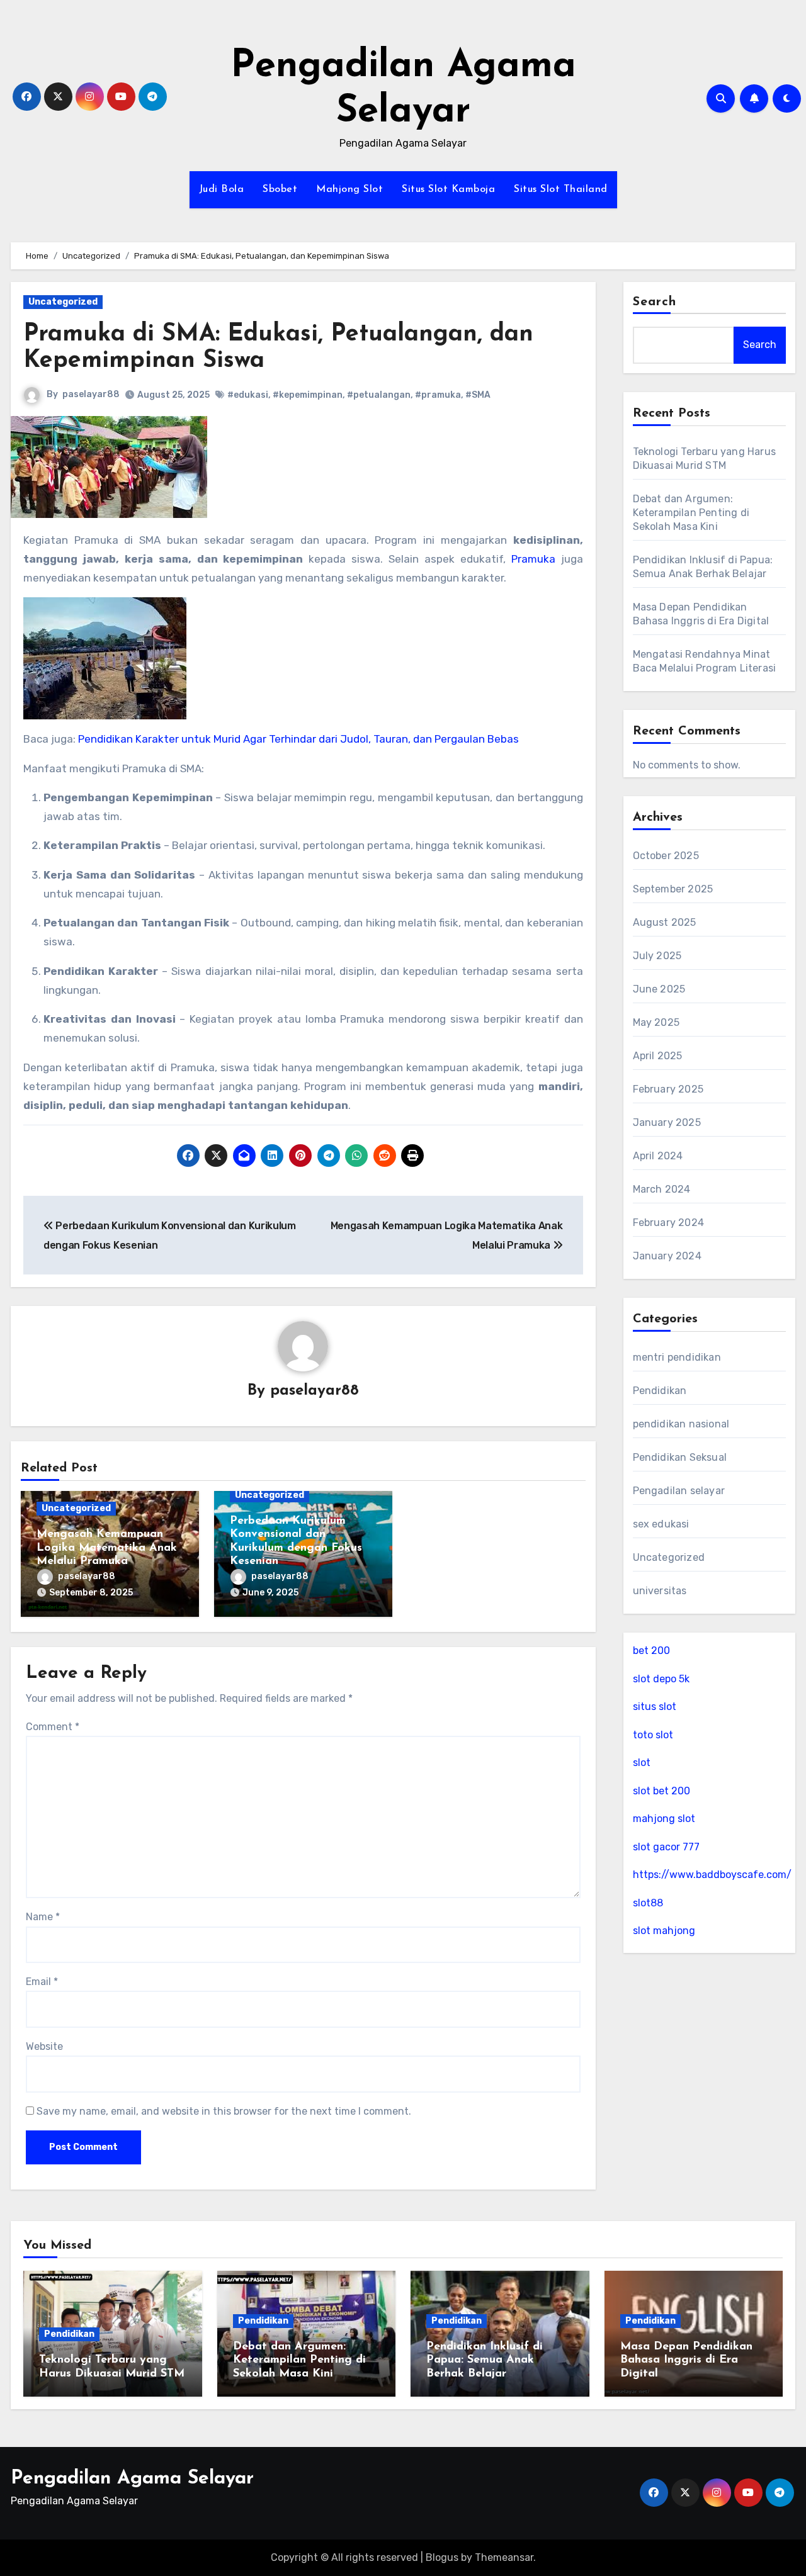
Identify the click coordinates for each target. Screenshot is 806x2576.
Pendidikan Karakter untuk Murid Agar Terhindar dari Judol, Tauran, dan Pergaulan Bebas (298, 739)
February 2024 (669, 1223)
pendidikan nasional (681, 1424)
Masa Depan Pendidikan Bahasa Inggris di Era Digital (686, 2360)
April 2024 (658, 1156)
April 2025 (658, 1056)
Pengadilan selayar (679, 1491)
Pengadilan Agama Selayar (132, 2479)
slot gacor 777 (666, 1847)
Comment (53, 1727)
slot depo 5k (661, 1679)
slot (642, 1763)
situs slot (655, 1707)
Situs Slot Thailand (561, 189)
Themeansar (504, 2557)
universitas (660, 1591)
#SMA (478, 395)
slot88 (648, 1903)
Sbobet (280, 189)
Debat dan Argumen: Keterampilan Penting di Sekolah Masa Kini (691, 513)
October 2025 (666, 856)
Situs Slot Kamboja (448, 189)
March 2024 (662, 1189)
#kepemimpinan (308, 395)
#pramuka (438, 395)
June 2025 (659, 989)
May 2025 (656, 1022)
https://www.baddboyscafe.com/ (712, 1875)
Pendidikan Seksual (680, 1457)
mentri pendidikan (677, 1357)
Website (44, 2046)
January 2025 (667, 1122)
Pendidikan (660, 1391)
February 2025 (668, 1089)
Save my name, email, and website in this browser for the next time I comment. (224, 2111)
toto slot (653, 1735)
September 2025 (673, 889)
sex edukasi (661, 1524)
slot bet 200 (661, 1791)
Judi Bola (222, 189)
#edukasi (248, 395)
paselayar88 (91, 394)
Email (42, 1982)
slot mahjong (664, 1931)
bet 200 (651, 1651)
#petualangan (379, 395)
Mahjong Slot (349, 189)
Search (655, 302)
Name (43, 1917)
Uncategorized (63, 302)
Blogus (442, 2557)
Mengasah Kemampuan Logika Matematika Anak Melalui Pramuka (107, 1548)
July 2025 (657, 956)
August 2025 (665, 922)
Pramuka (533, 559)
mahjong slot (664, 1819)
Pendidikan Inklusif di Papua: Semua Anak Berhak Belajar (485, 2360)
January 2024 (667, 1256)
